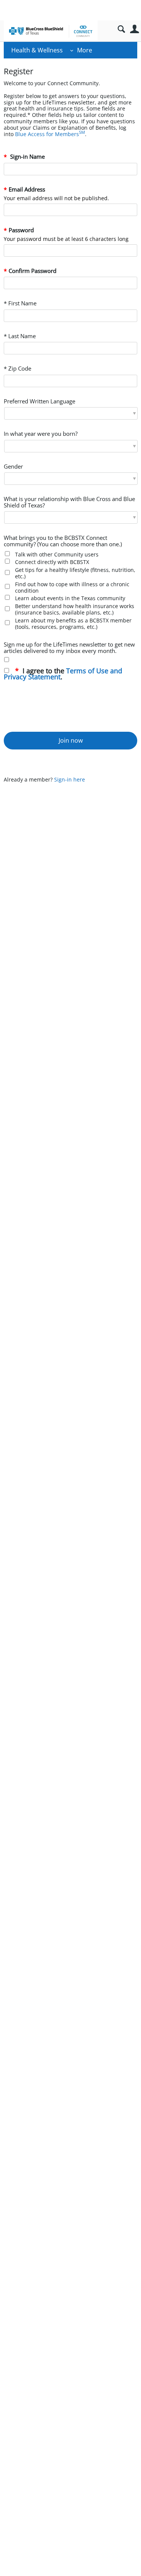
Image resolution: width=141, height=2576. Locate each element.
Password (21, 231)
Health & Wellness (37, 50)
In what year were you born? (41, 434)
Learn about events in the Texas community (70, 598)
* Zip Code (17, 369)
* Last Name (20, 336)
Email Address (27, 190)
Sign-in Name (27, 157)
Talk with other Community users (57, 554)
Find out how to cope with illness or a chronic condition (72, 587)
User (134, 29)
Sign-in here (70, 779)
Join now (71, 740)
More (85, 50)
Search (121, 29)
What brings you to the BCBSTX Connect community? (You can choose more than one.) (63, 541)
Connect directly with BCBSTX (52, 562)
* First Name (20, 304)
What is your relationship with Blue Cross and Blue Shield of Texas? (69, 503)
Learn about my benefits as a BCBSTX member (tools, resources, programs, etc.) (73, 624)
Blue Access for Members (50, 134)
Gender (13, 467)
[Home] (51, 31)
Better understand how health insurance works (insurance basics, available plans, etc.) (75, 609)
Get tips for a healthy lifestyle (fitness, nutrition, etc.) (75, 573)
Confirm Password (33, 271)
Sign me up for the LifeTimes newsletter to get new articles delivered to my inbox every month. (69, 648)
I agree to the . (63, 674)
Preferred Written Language (39, 402)
